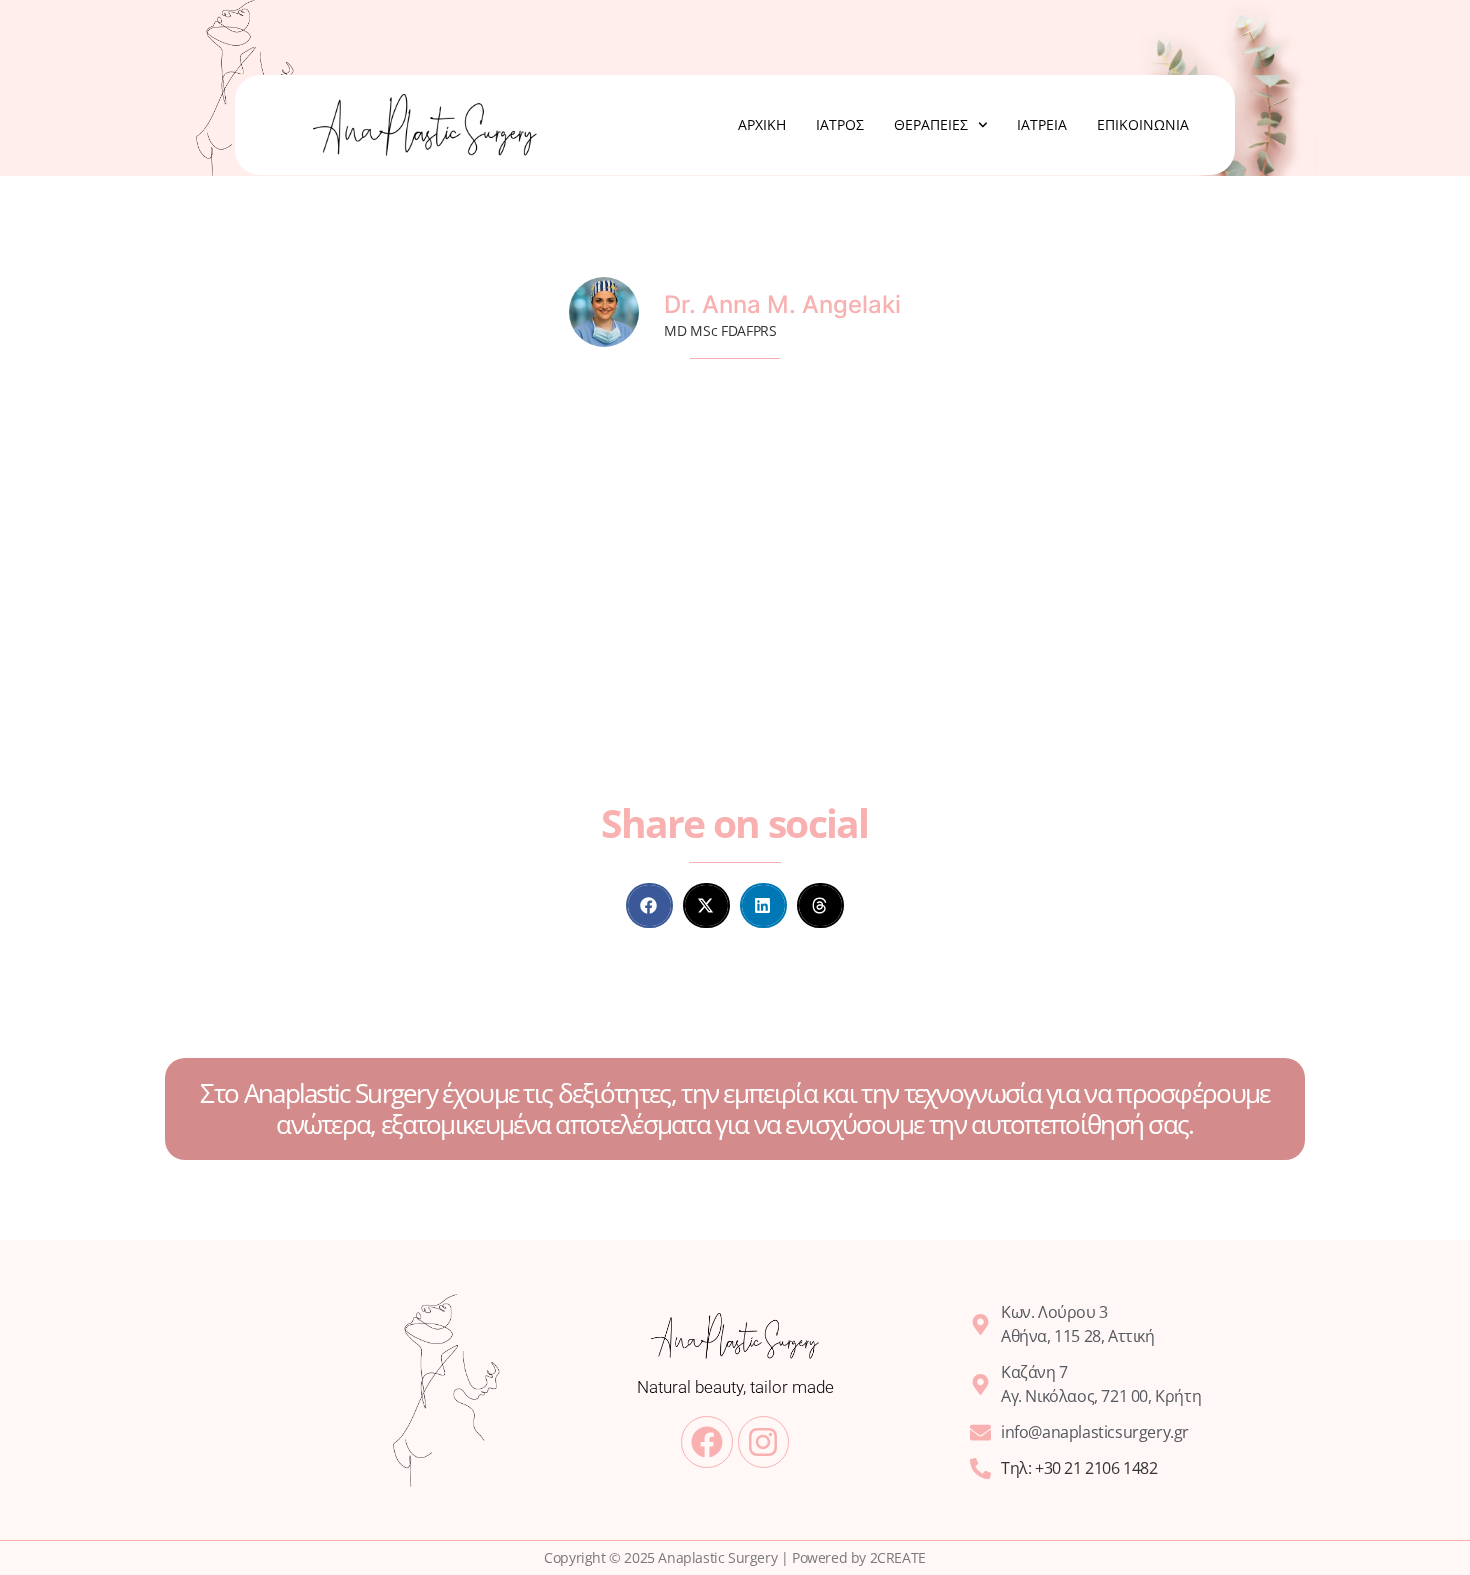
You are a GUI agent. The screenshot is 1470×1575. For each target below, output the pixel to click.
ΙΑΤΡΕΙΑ (1042, 124)
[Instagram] (763, 1441)
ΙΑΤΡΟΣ (840, 124)
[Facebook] (706, 1441)
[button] (649, 905)
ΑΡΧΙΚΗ (762, 124)
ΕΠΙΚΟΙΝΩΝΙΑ (1143, 124)
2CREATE (898, 1557)
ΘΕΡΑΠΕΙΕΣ (931, 124)
